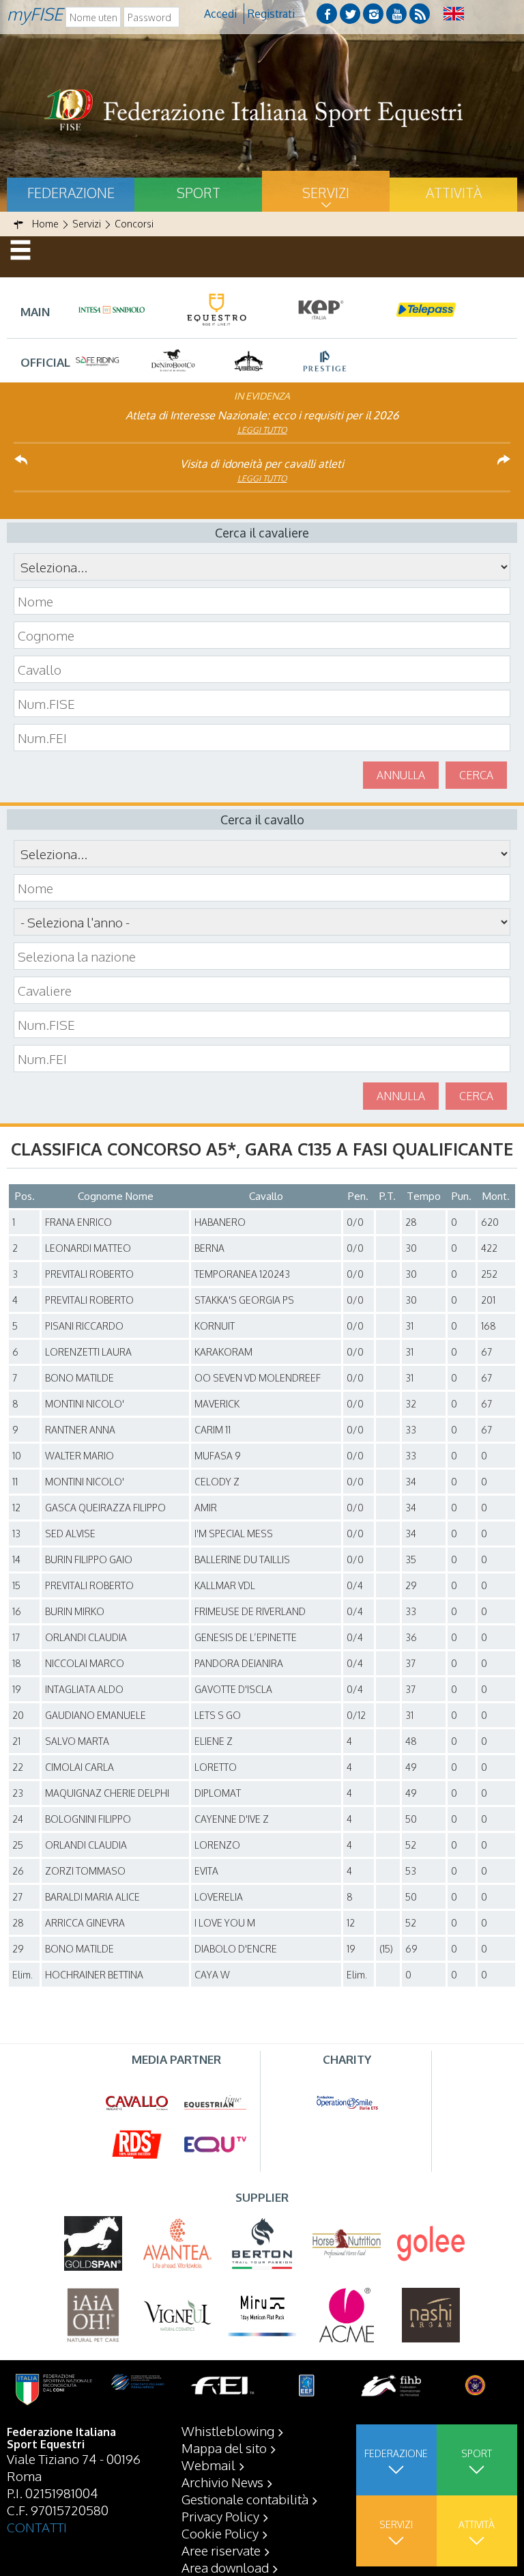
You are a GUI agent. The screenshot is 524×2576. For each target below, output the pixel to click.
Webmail (208, 2465)
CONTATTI (37, 2527)
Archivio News (222, 2482)
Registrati (271, 14)
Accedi (220, 14)
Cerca (476, 775)
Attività (454, 193)
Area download (225, 2567)
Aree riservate (221, 2550)
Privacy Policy (220, 2516)
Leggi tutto (262, 430)
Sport (199, 193)
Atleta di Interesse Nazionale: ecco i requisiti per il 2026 (262, 415)
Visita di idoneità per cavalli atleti (262, 464)
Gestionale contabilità (245, 2499)
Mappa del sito (224, 2448)
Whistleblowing (228, 2431)
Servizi (326, 193)
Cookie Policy (220, 2533)
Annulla (401, 775)
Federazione (71, 193)
